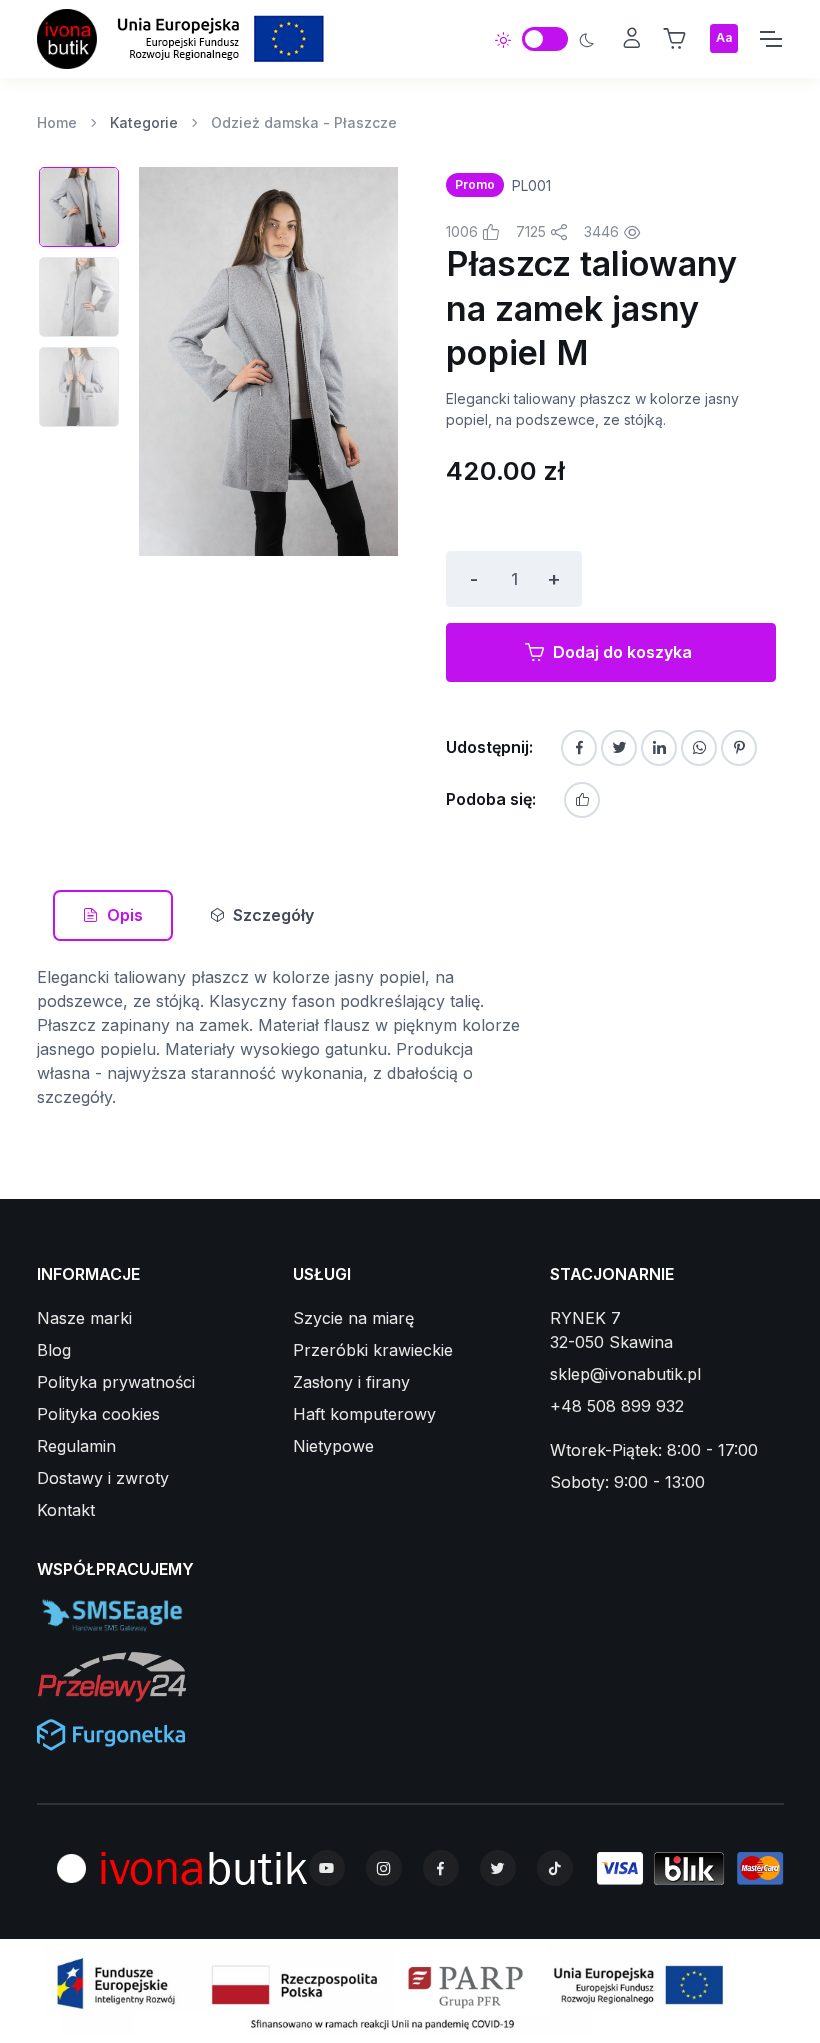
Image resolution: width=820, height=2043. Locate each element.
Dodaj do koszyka (622, 652)
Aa (724, 37)
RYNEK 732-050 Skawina (611, 1330)
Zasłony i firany (351, 1382)
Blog (54, 1350)
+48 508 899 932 (617, 1406)
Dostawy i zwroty (103, 1478)
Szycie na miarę (353, 1318)
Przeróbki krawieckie (373, 1350)
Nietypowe (333, 1446)
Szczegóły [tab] (273, 915)
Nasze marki (84, 1318)
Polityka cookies (98, 1414)
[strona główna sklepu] (67, 39)
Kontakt (66, 1510)
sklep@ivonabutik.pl (625, 1374)
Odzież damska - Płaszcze (304, 122)
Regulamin (76, 1446)
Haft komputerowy (364, 1414)
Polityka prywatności (116, 1382)
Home (57, 122)
